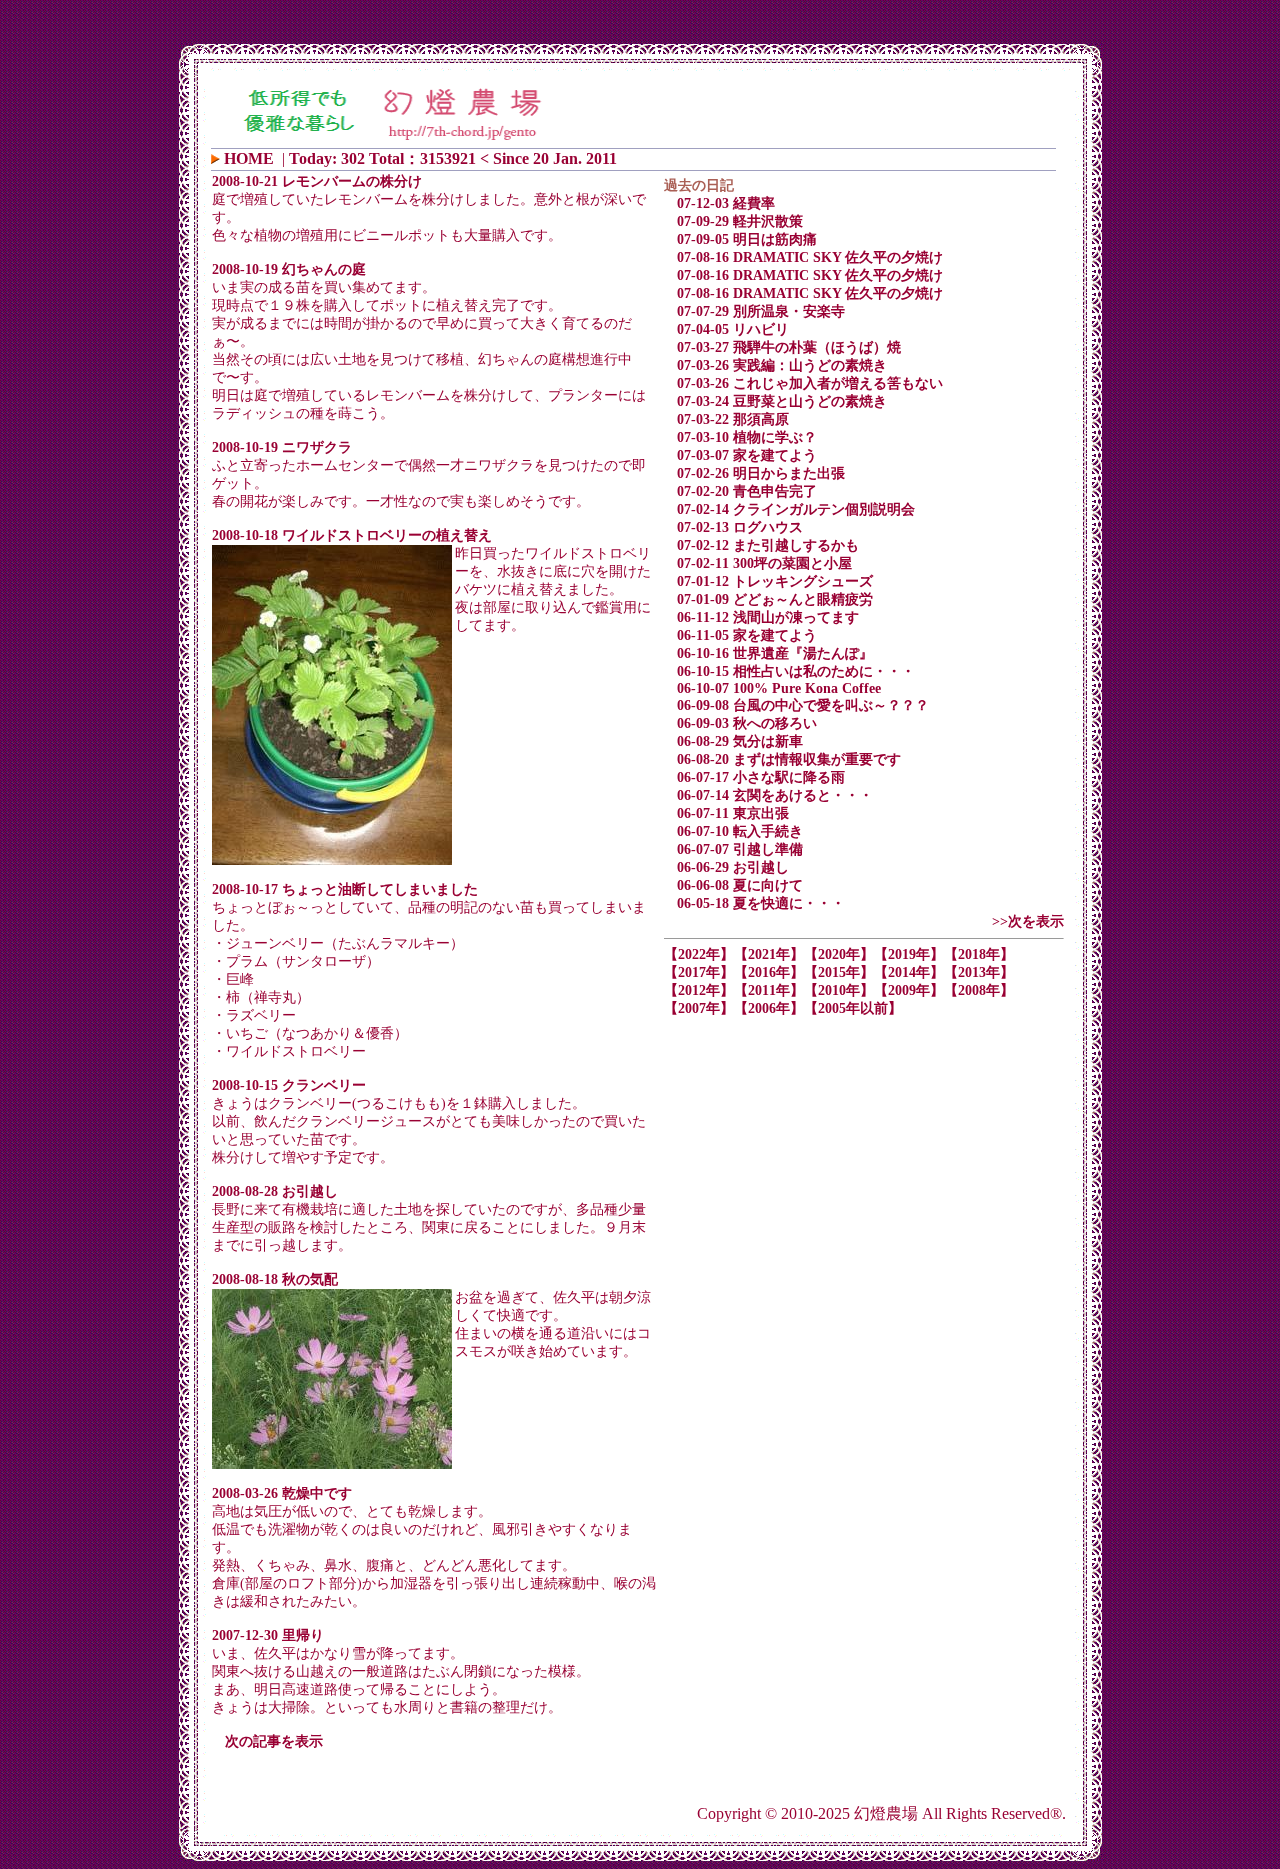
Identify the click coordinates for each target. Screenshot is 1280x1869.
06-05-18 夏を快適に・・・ (761, 903)
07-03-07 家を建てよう (747, 455)
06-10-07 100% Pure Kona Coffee (779, 688)
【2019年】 (909, 954)
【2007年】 (699, 1008)
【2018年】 (979, 954)
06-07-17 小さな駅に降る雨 (761, 777)
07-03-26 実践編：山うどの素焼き (782, 365)
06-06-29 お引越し (733, 867)
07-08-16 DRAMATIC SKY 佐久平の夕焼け (810, 257)
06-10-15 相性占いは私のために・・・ (796, 671)
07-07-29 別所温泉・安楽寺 (761, 311)
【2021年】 (769, 954)
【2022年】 (699, 954)
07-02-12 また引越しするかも (768, 545)
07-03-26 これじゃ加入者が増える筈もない (810, 383)
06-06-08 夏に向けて (740, 885)
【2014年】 (909, 972)
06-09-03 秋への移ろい (747, 723)
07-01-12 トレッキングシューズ (775, 581)
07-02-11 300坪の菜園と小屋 (764, 563)
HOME (249, 158)
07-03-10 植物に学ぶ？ (747, 437)
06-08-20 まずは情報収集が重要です (789, 759)
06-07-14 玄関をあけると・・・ (775, 795)
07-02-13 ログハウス (740, 527)
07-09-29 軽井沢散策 (740, 221)
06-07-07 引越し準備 (740, 849)
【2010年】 (839, 990)
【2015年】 (839, 972)
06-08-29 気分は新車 (740, 741)
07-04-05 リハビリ (733, 329)
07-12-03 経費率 (726, 203)
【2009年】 (909, 990)
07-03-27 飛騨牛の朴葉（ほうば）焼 (789, 347)
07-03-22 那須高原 (733, 419)
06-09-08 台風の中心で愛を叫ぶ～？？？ (803, 705)
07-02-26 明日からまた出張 (761, 473)
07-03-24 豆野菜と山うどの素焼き (782, 401)
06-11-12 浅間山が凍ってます (768, 617)
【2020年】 (839, 954)
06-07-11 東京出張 (733, 813)
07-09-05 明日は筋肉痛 (747, 239)
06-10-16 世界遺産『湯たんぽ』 (775, 653)
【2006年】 (769, 1008)
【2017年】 (699, 972)
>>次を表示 (1028, 921)
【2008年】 (979, 990)
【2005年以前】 (853, 1008)
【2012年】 (699, 990)
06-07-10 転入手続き (740, 831)
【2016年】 (769, 972)
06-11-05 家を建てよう (747, 635)
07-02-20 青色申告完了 (747, 491)
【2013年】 (979, 972)
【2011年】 (769, 990)
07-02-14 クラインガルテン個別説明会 (796, 509)
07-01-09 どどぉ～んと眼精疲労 (775, 599)
